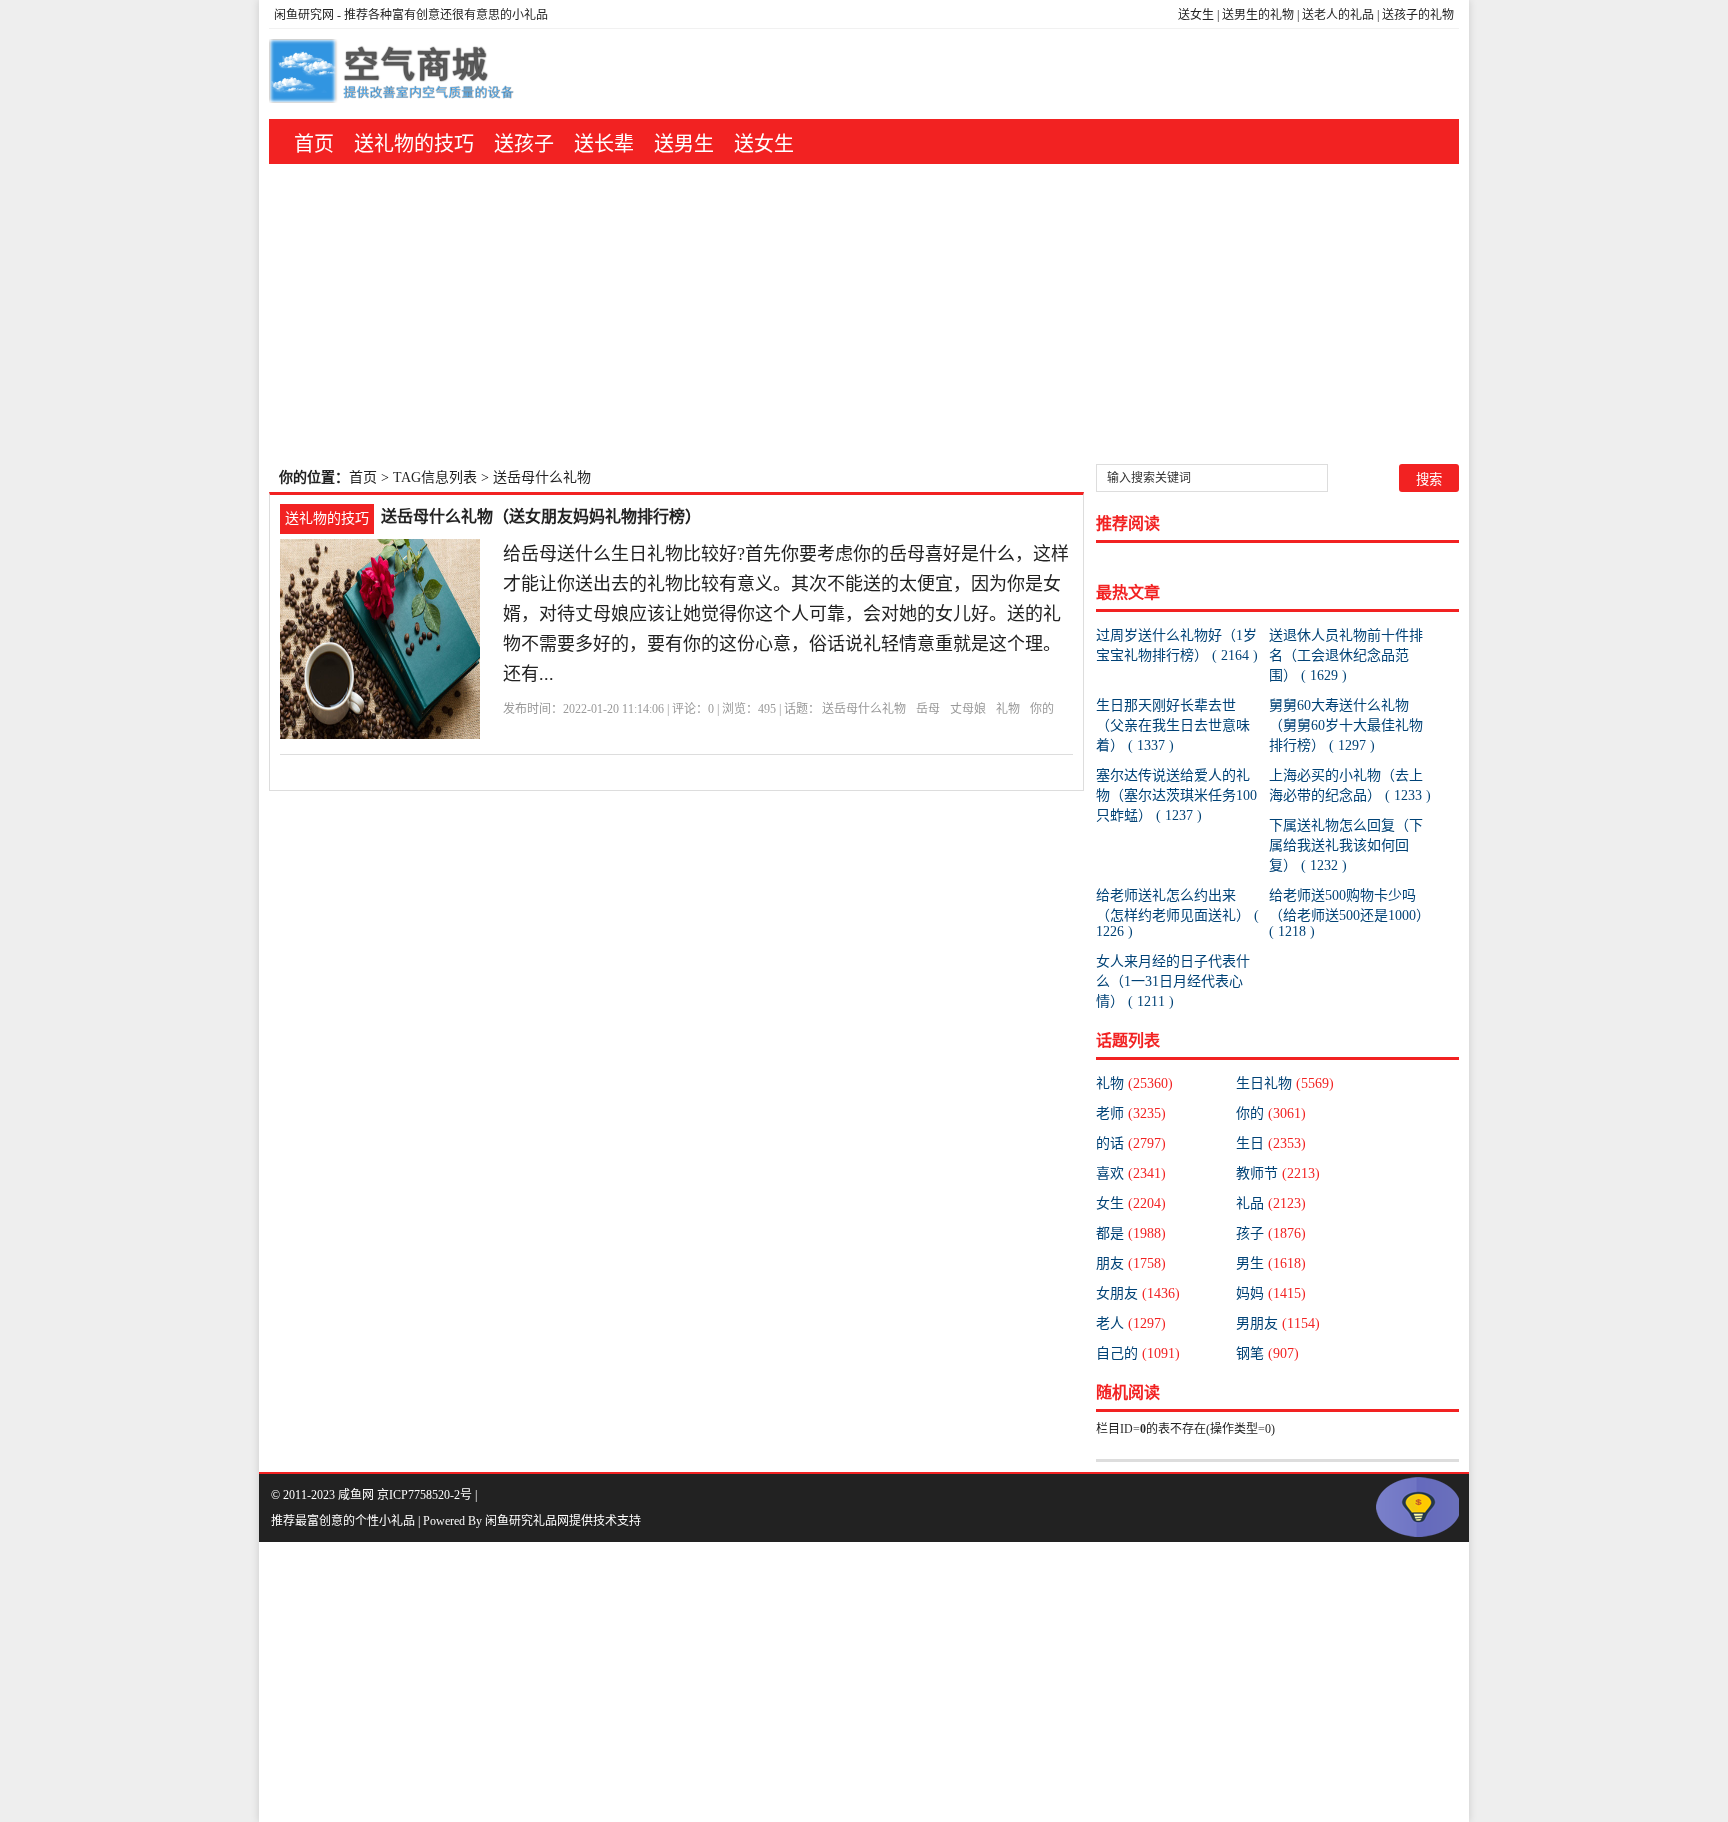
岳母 (928, 709)
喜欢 (1131, 1173)
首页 (314, 144)
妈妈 (1271, 1293)
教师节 (1278, 1173)
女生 (1131, 1203)
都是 (1131, 1233)
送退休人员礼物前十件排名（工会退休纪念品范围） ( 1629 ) (1346, 655)
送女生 (1196, 15)
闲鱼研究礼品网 (527, 1521)
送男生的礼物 (1258, 15)
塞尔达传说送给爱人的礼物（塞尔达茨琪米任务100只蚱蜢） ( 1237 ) (1176, 795)
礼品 (1271, 1203)
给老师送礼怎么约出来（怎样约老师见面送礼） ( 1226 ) (1177, 913)
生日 (1271, 1143)
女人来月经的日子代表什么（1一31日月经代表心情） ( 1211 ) (1173, 981)
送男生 (684, 144)
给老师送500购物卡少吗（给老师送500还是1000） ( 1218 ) (1349, 913)
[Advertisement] (864, 314)
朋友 (1131, 1263)
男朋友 (1278, 1323)
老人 (1131, 1323)
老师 (1131, 1113)
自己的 (1138, 1353)
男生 (1271, 1263)
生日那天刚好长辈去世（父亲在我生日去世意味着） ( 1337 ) (1173, 725)
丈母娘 (968, 709)
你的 (1042, 709)
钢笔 (1267, 1353)
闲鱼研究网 (304, 15)
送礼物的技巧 (414, 144)
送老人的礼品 (1338, 15)
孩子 (1271, 1233)
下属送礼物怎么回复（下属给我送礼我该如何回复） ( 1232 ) (1346, 845)
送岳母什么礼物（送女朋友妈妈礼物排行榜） (541, 516)
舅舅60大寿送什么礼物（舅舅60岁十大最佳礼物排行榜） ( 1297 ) (1346, 725)
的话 (1131, 1143)
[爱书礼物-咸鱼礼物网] (394, 74)
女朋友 (1138, 1293)
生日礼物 (1285, 1083)
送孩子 (524, 144)
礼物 (1008, 709)
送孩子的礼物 (1418, 15)
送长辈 (604, 144)
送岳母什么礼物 (864, 709)
